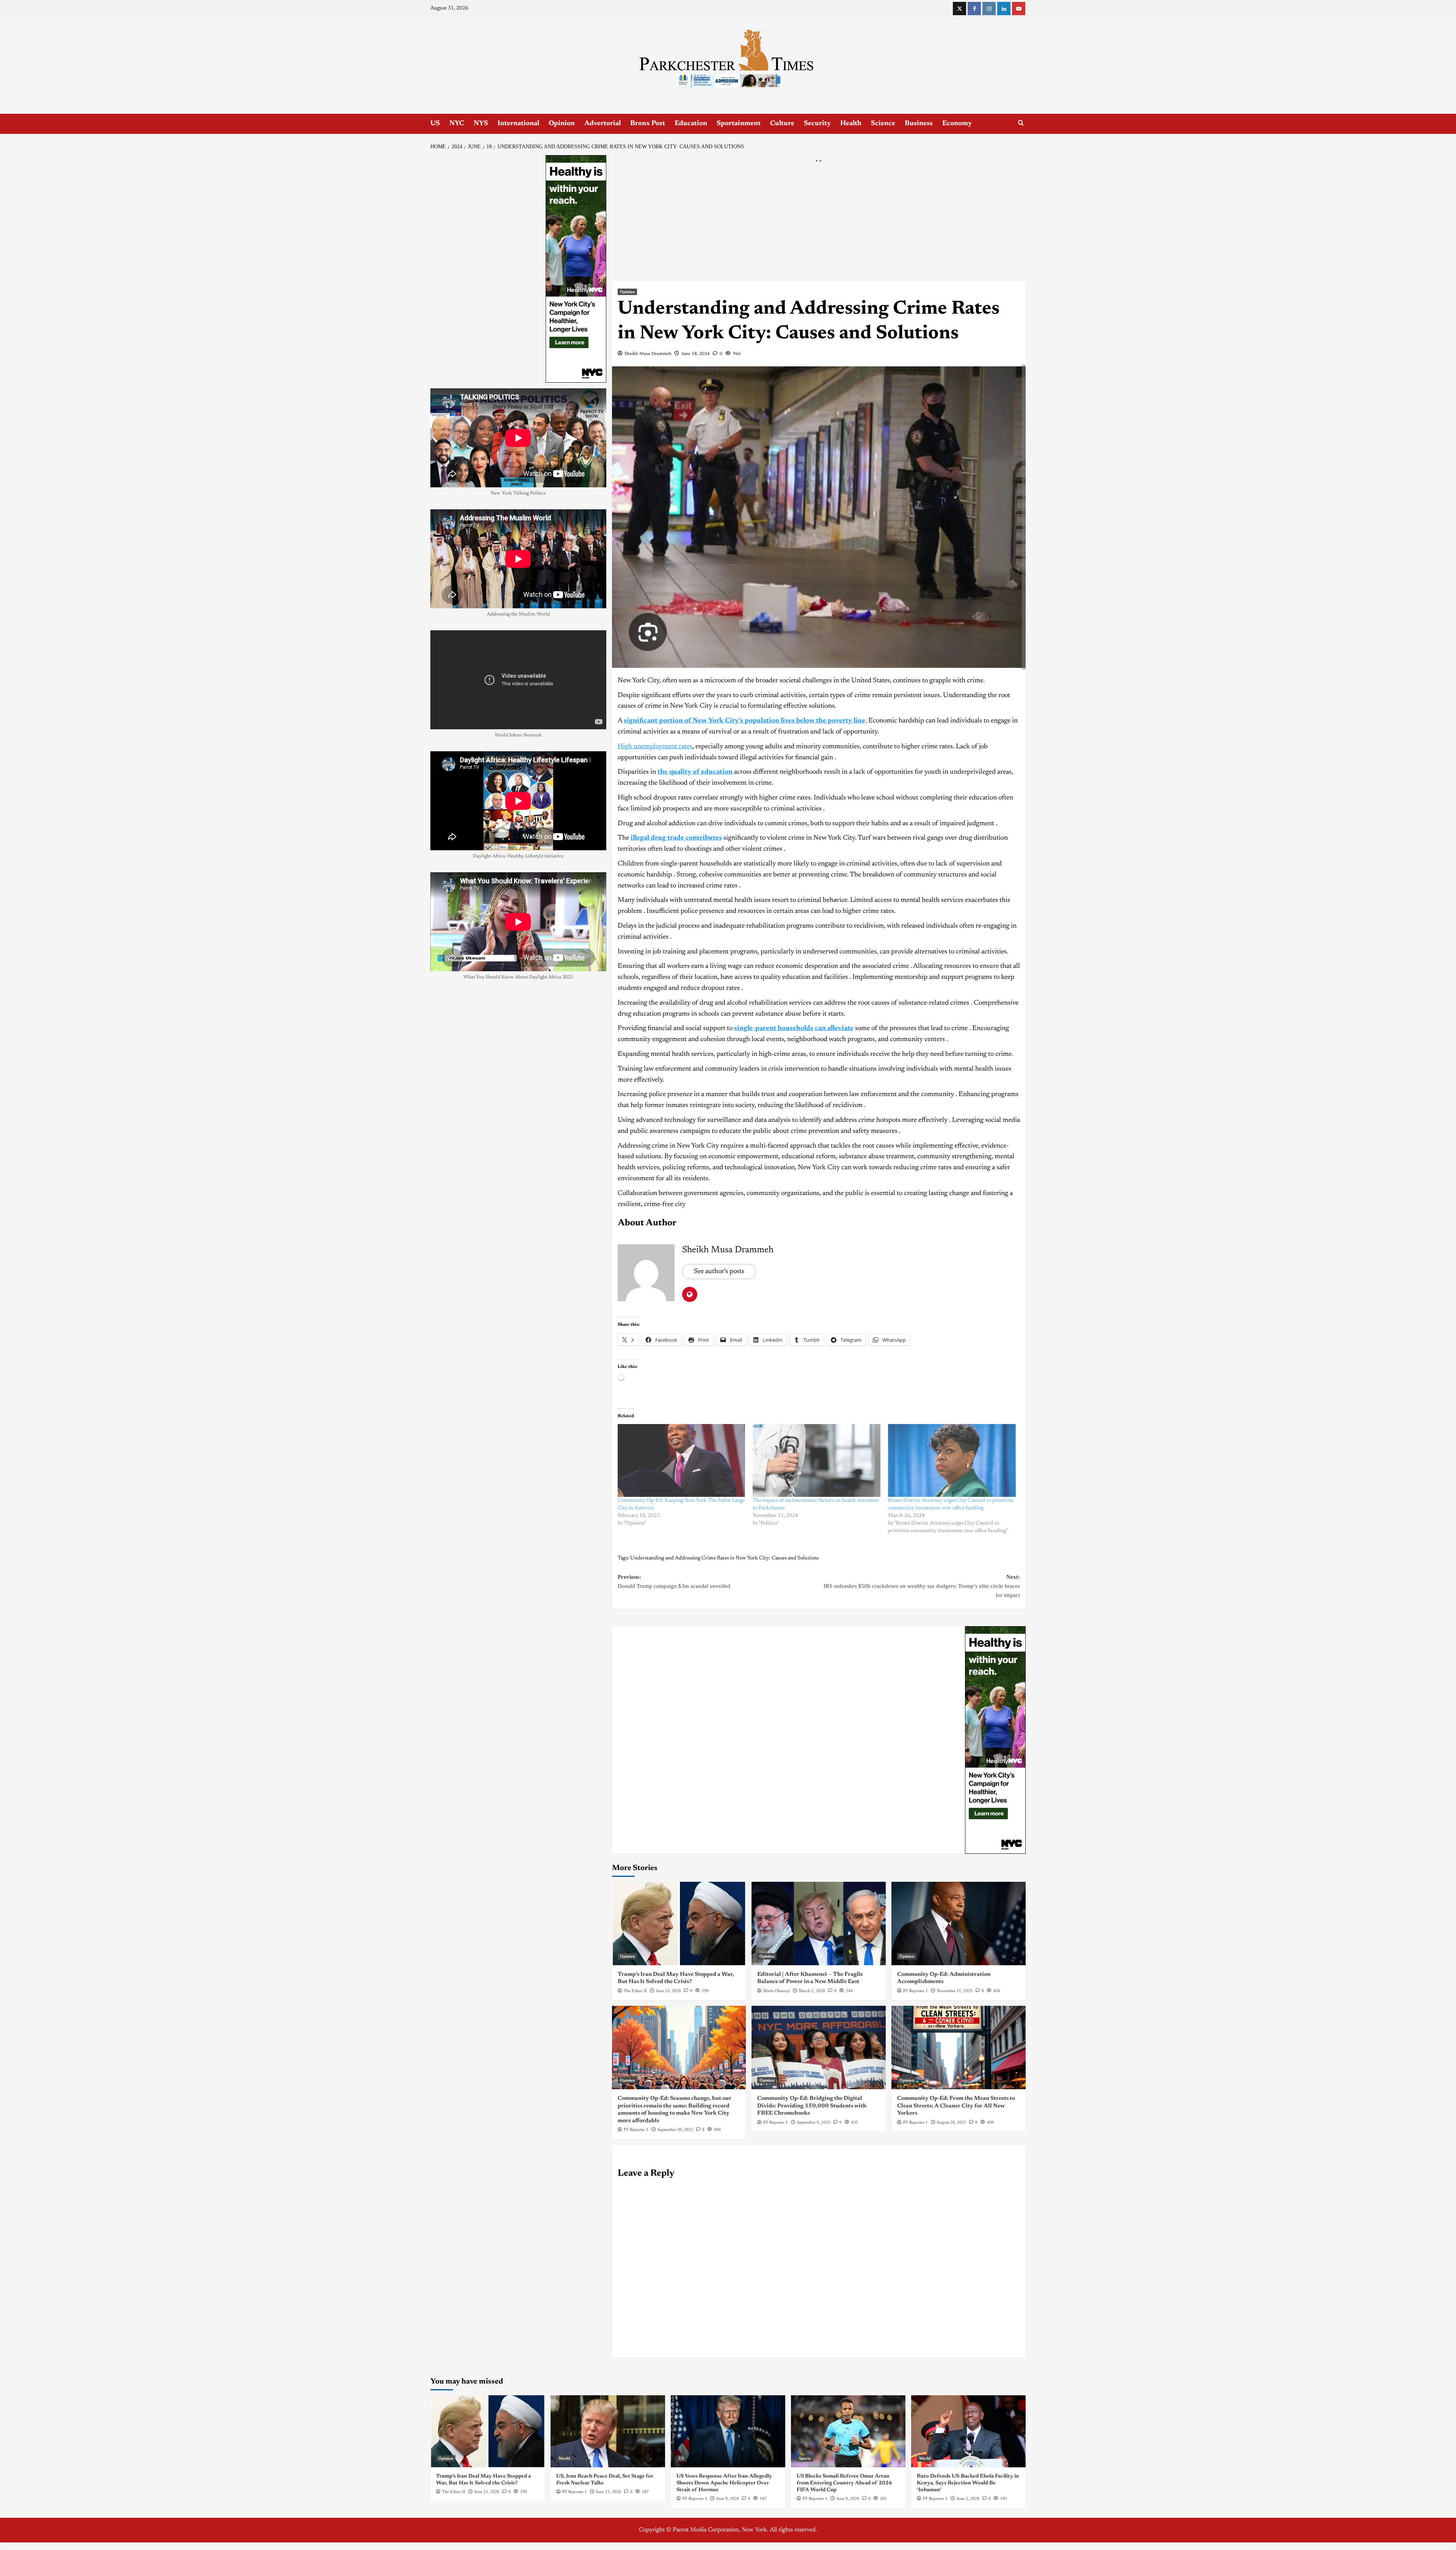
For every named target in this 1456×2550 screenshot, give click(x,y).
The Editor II (635, 1991)
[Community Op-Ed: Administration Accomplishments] (959, 1923)
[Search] (1021, 123)
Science (883, 124)
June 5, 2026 (968, 2498)
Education (691, 124)
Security (817, 124)
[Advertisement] (819, 225)
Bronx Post (648, 124)
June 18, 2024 (696, 354)
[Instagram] (989, 9)
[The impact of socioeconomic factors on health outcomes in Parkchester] (817, 1461)
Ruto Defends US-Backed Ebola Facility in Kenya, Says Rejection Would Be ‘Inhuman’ (968, 2483)
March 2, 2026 (812, 1991)
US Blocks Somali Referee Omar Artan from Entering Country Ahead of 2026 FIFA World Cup (844, 2483)
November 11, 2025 (955, 1991)
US (435, 124)
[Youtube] (1019, 9)
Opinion (562, 124)
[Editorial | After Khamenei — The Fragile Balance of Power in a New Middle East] (819, 1923)
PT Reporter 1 (915, 1991)
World (564, 2458)
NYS (481, 124)
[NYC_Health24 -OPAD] (995, 1740)
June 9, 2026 (728, 2498)
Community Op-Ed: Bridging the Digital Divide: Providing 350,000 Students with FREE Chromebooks (812, 2106)
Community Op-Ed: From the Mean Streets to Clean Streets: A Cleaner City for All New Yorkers (956, 2106)
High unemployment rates (655, 747)
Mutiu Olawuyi (777, 1991)
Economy (957, 124)
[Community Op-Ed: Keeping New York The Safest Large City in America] (682, 1461)
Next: (922, 1586)
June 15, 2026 (668, 1991)
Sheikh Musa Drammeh (648, 354)
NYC (457, 124)
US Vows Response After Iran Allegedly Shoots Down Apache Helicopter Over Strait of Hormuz (724, 2483)
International (518, 124)
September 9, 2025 (814, 2122)
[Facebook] (974, 9)
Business (919, 124)
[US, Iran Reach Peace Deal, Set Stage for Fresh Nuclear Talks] (608, 2431)
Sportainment (739, 124)
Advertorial (602, 124)
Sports (805, 2458)
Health (851, 124)
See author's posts (719, 1272)
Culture (782, 124)
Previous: (674, 1581)
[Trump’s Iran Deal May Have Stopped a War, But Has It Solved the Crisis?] (679, 1923)
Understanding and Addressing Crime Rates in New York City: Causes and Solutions (724, 1558)
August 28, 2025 (951, 2122)
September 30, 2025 (675, 2129)
